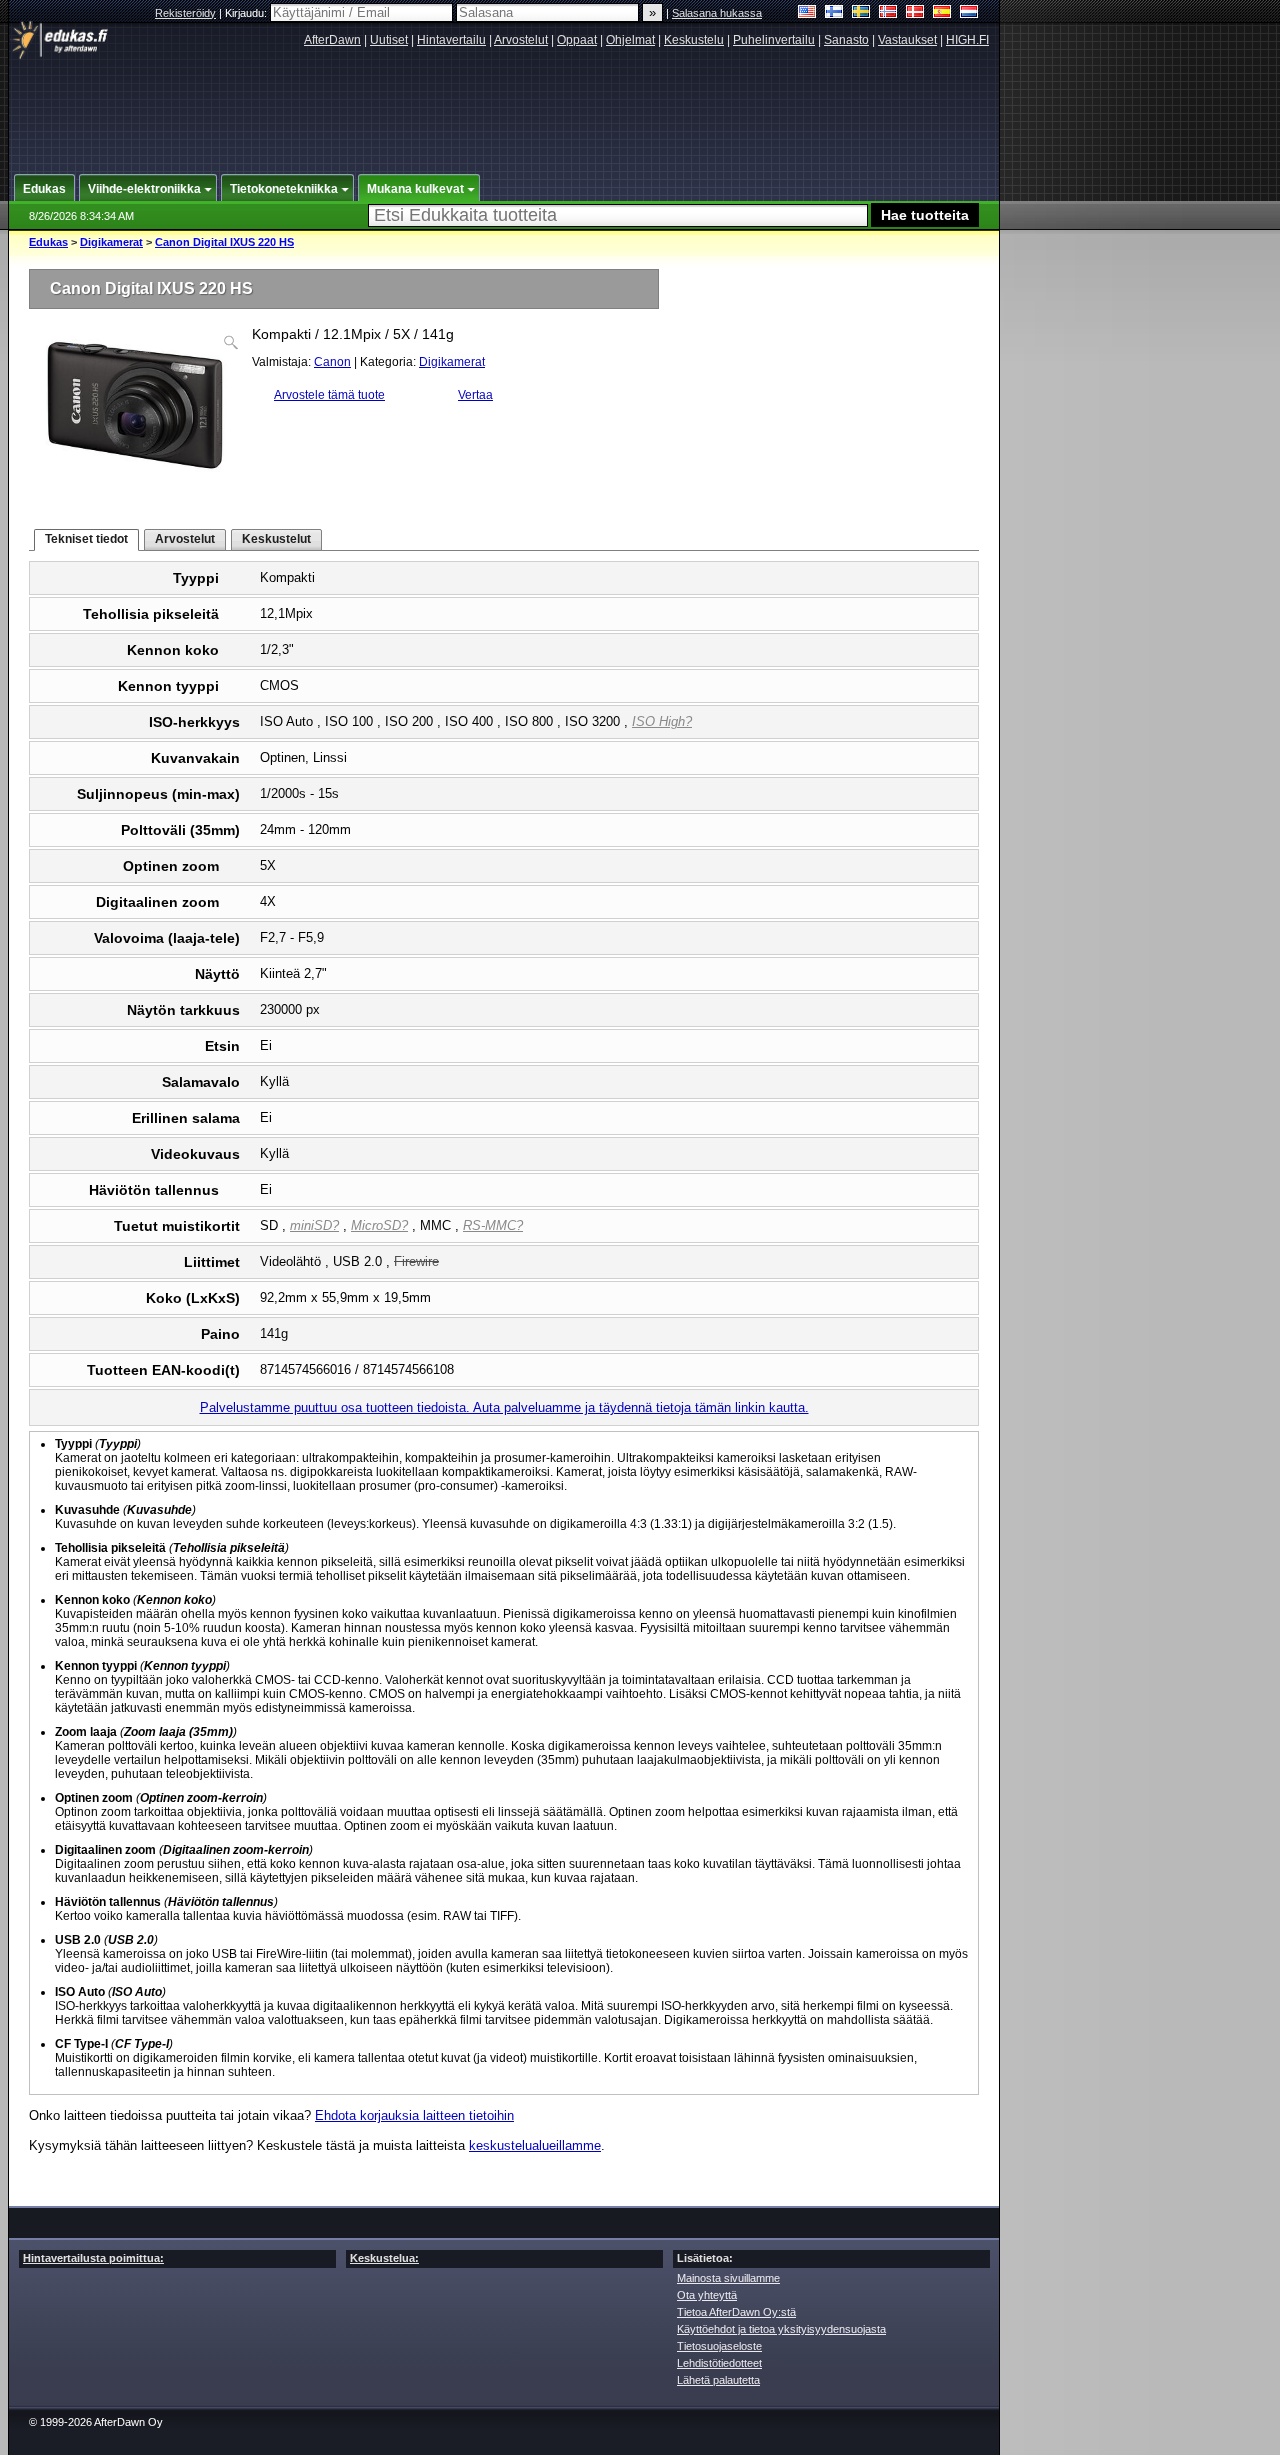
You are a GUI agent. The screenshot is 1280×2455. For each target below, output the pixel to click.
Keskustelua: (384, 2258)
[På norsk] (888, 13)
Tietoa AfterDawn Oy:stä (736, 2312)
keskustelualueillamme (535, 2145)
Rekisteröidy (185, 13)
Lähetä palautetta (718, 2380)
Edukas (48, 242)
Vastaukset (907, 40)
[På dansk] (915, 13)
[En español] (942, 13)
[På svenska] (861, 13)
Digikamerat (111, 242)
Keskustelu (694, 40)
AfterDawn (332, 40)
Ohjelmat (630, 40)
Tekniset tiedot (86, 539)
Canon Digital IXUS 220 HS (224, 242)
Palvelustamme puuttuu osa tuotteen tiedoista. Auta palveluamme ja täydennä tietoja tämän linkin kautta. (504, 1407)
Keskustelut (276, 539)
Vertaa (475, 395)
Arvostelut (521, 40)
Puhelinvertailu (774, 40)
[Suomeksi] (834, 13)
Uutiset (389, 40)
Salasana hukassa (717, 13)
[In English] (807, 13)
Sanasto (846, 40)
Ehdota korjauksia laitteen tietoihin (414, 2115)
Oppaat (577, 40)
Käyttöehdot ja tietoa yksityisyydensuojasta (781, 2329)
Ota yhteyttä (707, 2295)
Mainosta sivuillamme (728, 2278)
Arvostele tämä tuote (329, 395)
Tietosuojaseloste (719, 2346)
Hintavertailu (451, 40)
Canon (332, 362)
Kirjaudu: (247, 13)
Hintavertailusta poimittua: (93, 2258)
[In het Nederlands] (969, 13)
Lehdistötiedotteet (719, 2363)
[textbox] (618, 215)
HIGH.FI (967, 40)
